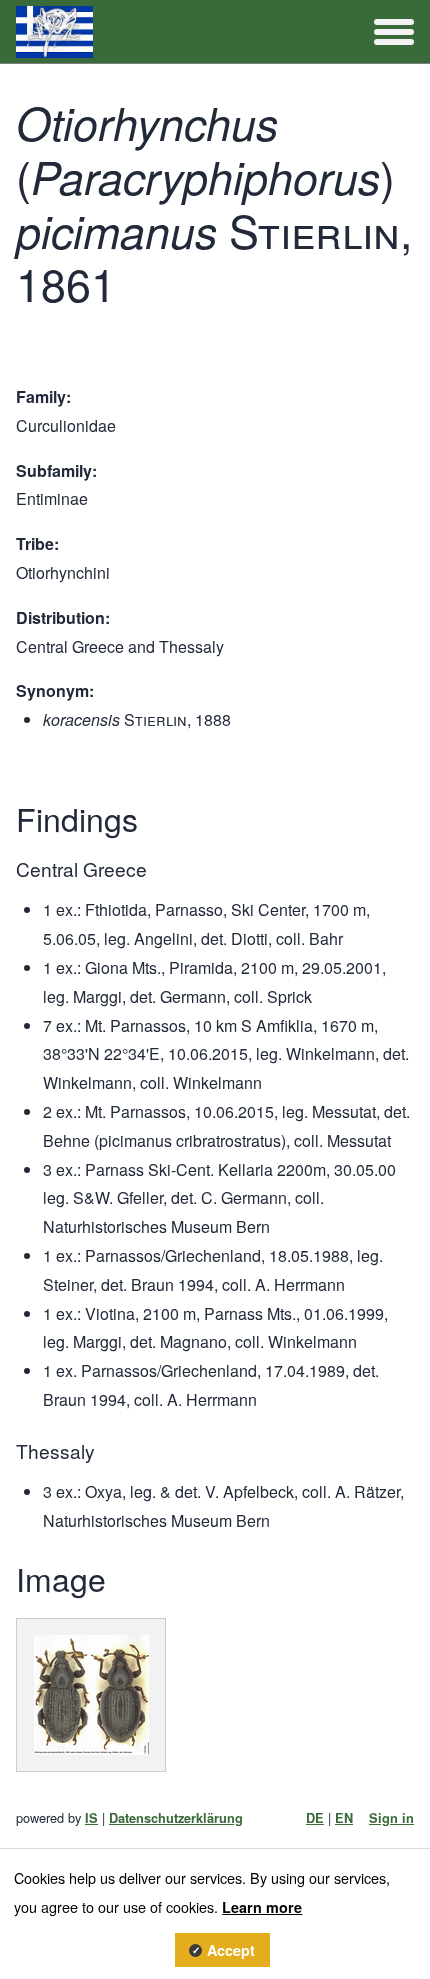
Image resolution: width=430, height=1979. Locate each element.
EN (344, 1818)
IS (91, 1818)
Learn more (262, 1907)
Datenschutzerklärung (176, 1818)
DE (315, 1818)
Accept (231, 1950)
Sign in (391, 1818)
